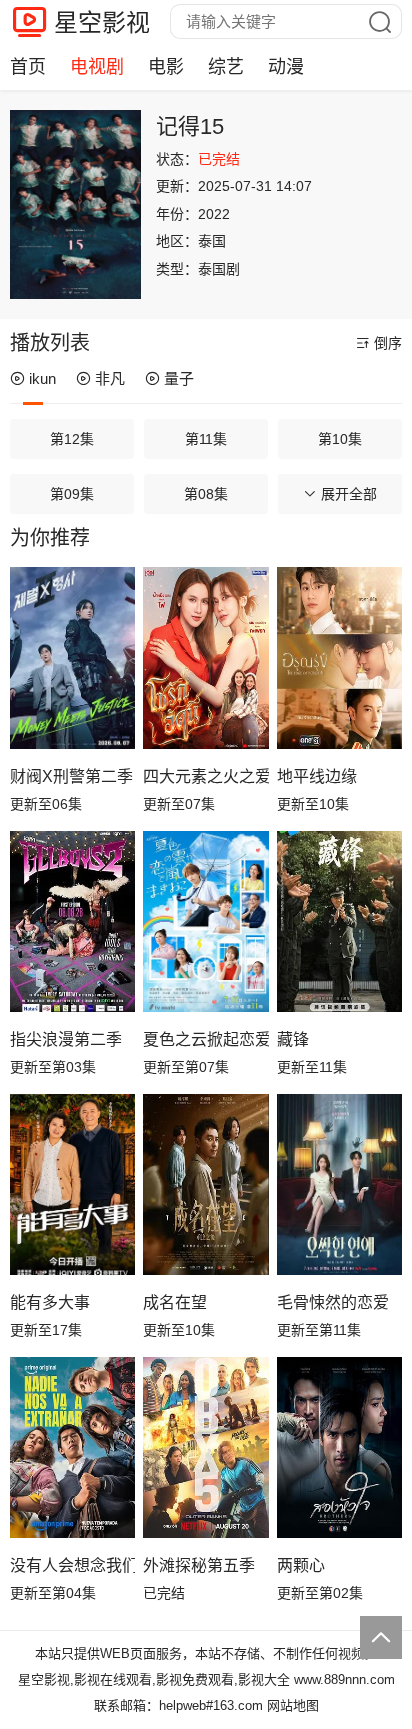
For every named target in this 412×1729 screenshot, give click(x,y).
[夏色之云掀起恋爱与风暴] (205, 922)
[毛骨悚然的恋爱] (339, 1185)
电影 (166, 67)
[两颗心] (339, 1448)
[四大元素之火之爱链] (205, 658)
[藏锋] (339, 922)
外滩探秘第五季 (199, 1565)
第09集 (72, 494)
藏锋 (293, 1039)
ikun (42, 378)
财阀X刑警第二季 (71, 776)
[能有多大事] (72, 1185)
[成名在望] (205, 1185)
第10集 (340, 439)
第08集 (206, 494)
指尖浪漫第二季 (66, 1039)
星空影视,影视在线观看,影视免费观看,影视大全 (154, 1679)
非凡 (110, 378)
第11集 (206, 439)
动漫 (286, 67)
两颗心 (301, 1565)
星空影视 (102, 22)
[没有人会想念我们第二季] (72, 1448)
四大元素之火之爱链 (205, 776)
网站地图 (293, 1705)
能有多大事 (50, 1302)
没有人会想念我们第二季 (72, 1565)
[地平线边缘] (339, 658)
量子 (179, 378)
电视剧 (97, 67)
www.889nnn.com (344, 1679)
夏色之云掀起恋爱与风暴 (205, 1039)
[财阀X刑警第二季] (72, 658)
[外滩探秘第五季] (205, 1448)
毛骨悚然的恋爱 (333, 1302)
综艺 (226, 67)
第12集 (72, 439)
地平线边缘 (317, 776)
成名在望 (175, 1302)
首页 (28, 67)
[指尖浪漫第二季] (72, 922)
